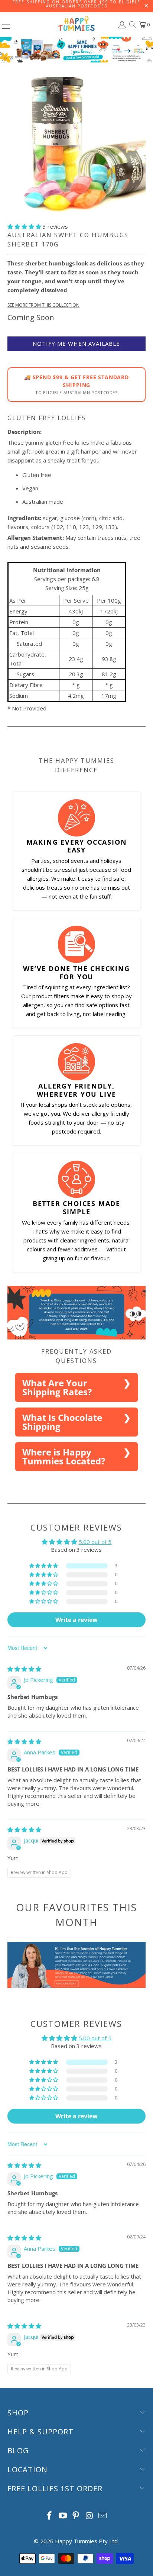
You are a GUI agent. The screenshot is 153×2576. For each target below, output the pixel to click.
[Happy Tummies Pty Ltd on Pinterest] (76, 2516)
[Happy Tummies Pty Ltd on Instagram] (89, 2516)
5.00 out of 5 (95, 1542)
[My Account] (121, 25)
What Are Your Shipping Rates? (57, 1387)
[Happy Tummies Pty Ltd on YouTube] (63, 2516)
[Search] (132, 25)
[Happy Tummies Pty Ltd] (76, 25)
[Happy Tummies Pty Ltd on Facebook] (50, 2516)
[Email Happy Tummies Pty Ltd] (103, 2516)
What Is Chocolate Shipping (62, 1422)
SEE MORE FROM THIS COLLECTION (43, 305)
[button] (24, 226)
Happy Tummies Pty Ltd (86, 2541)
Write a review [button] (76, 1620)
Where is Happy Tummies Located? (64, 1456)
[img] (24, 1669)
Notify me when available (76, 344)
